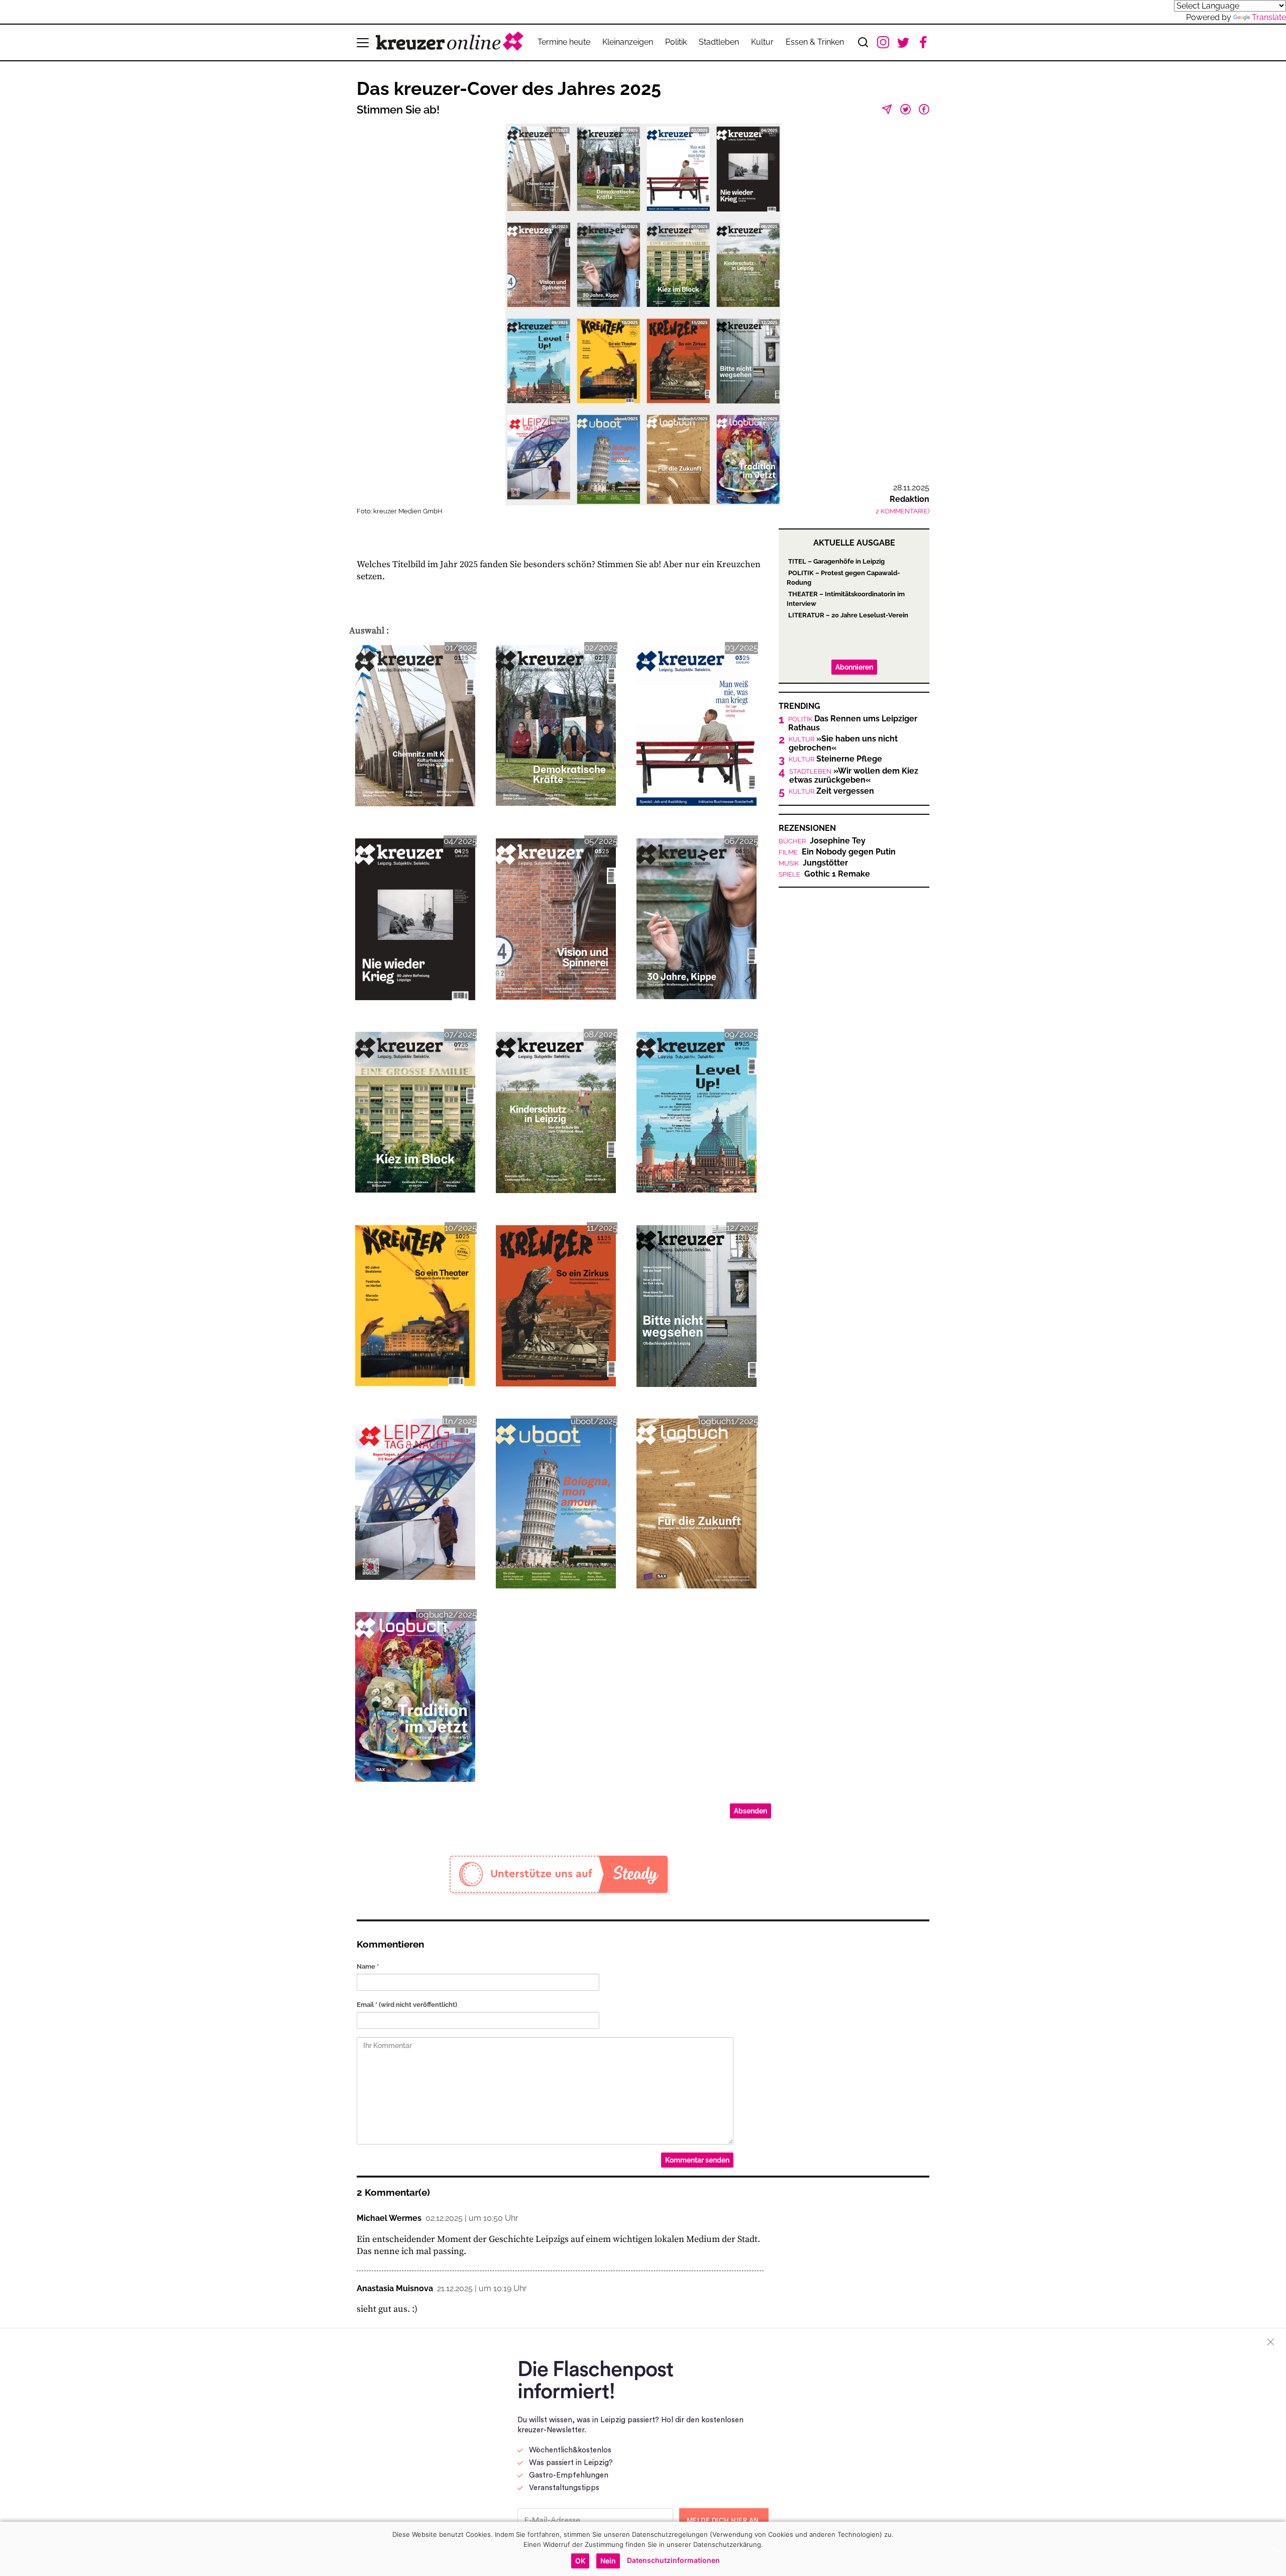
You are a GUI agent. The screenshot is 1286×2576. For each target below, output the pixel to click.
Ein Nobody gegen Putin (837, 852)
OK (580, 2561)
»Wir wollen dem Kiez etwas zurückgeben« (854, 776)
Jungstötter (813, 863)
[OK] (1273, 2549)
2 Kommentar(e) (902, 511)
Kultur (762, 42)
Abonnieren (854, 667)
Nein (608, 2561)
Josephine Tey (822, 841)
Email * (407, 2005)
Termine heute (564, 42)
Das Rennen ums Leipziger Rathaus (853, 723)
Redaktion (909, 499)
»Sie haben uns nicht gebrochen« (843, 743)
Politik (676, 42)
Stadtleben (719, 42)
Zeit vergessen (831, 791)
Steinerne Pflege (835, 759)
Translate (1269, 17)
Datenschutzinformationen (673, 2560)
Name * (368, 1966)
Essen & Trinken (815, 42)
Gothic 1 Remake (824, 874)
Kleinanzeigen (628, 42)
